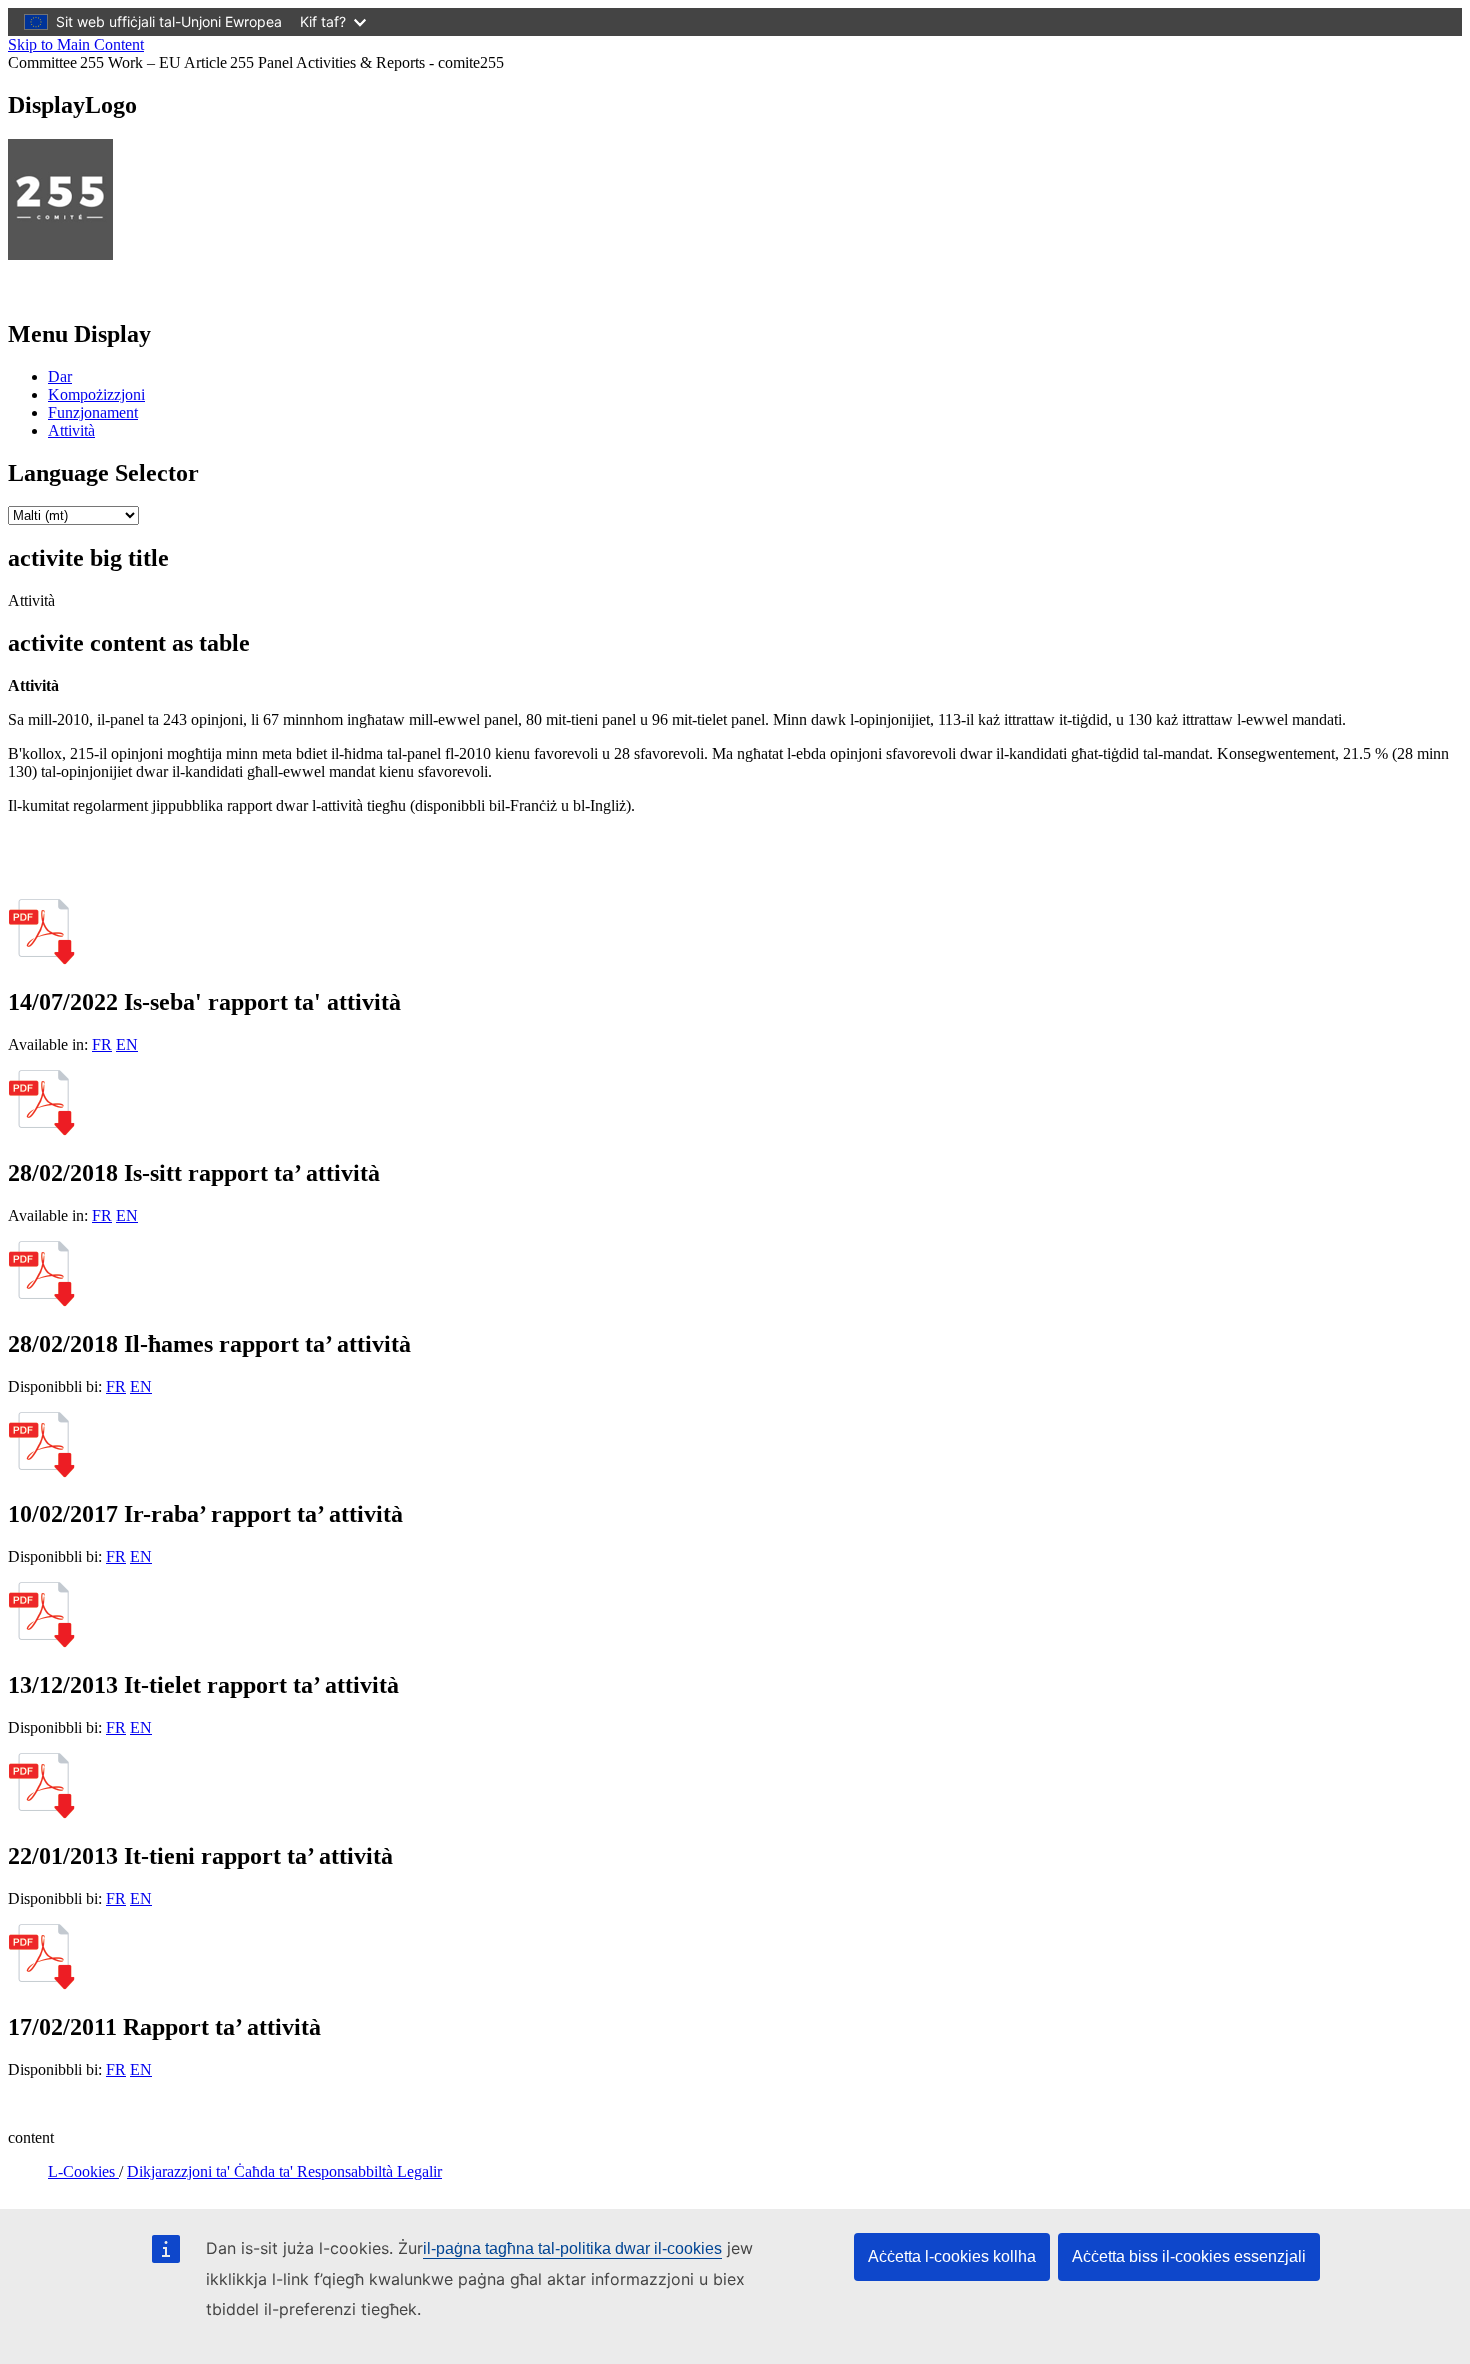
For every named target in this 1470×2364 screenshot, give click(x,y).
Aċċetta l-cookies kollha (952, 2256)
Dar (60, 376)
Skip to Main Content (76, 44)
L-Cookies (83, 2171)
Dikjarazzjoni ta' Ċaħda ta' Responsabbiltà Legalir (284, 2171)
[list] (73, 515)
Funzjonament (93, 412)
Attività (71, 430)
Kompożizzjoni (96, 394)
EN (127, 1044)
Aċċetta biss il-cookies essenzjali (1189, 2256)
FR (102, 1044)
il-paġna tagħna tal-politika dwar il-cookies (572, 2248)
